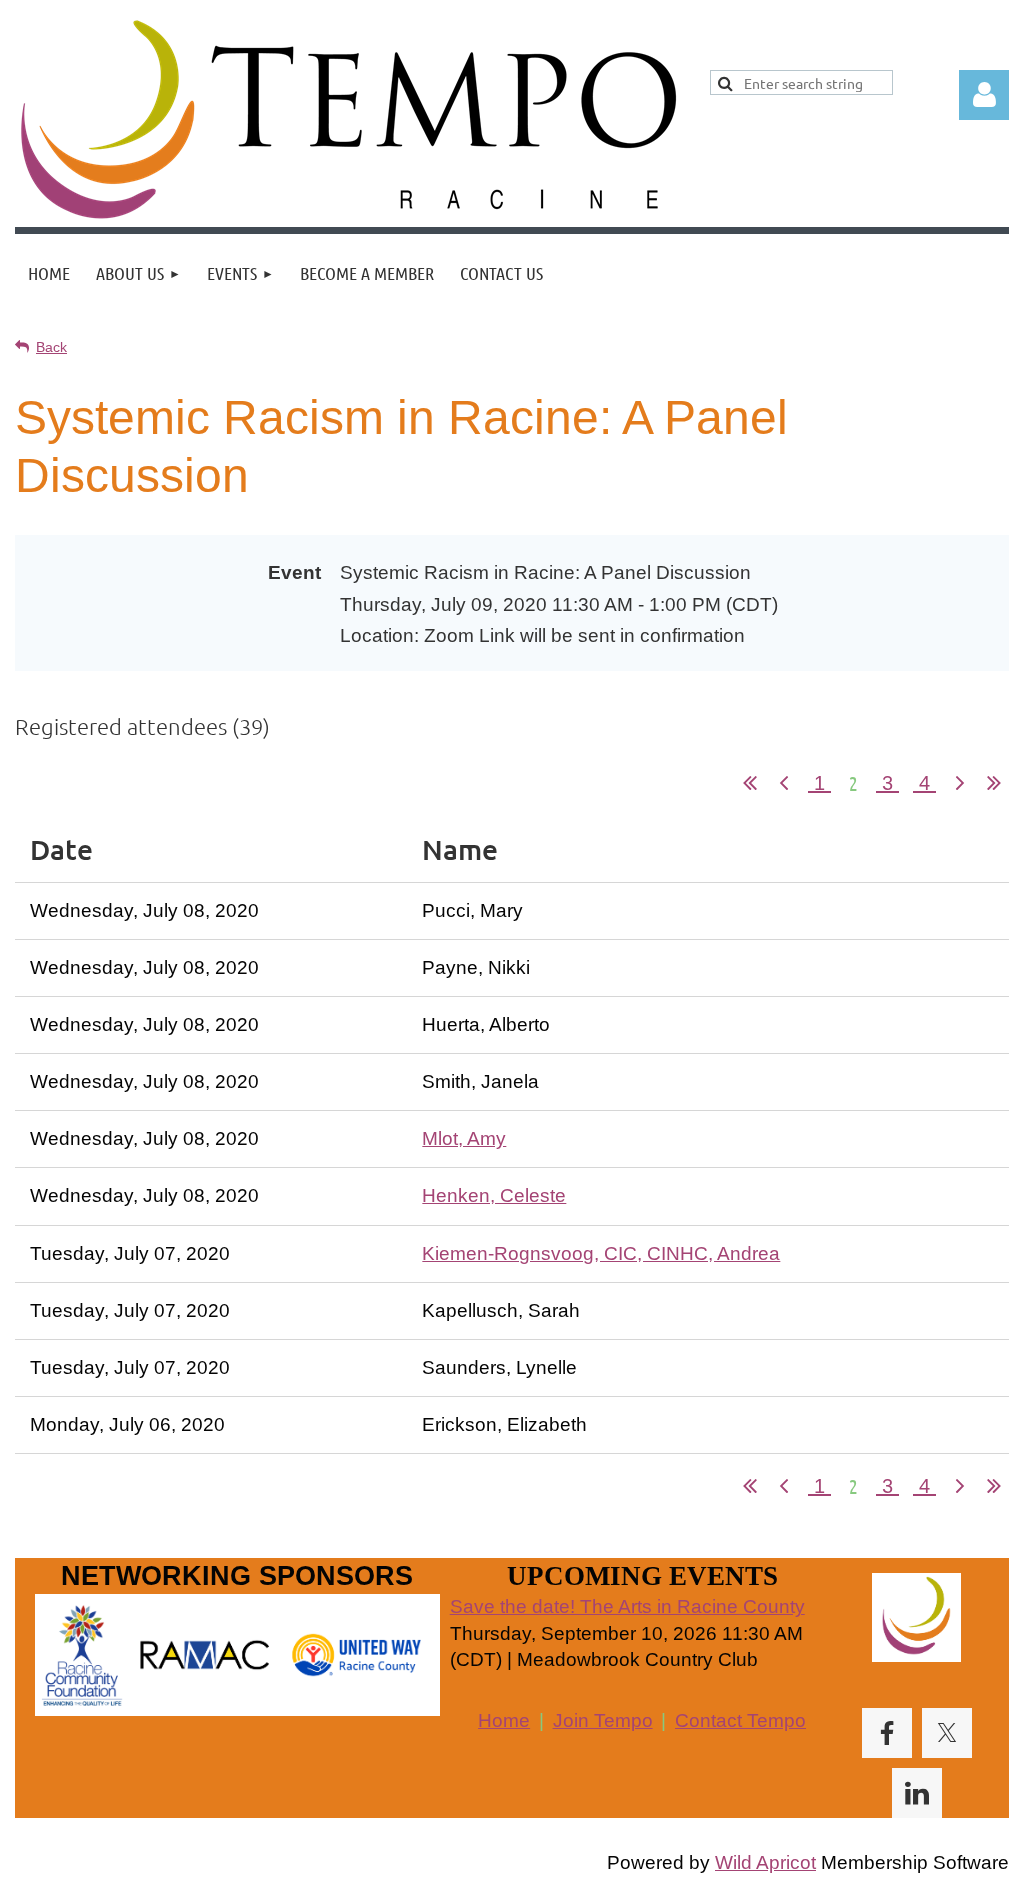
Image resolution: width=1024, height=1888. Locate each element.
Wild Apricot (765, 1862)
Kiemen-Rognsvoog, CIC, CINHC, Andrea (601, 1253)
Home (504, 1720)
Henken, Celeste (494, 1195)
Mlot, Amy (464, 1138)
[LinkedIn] (917, 1793)
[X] (947, 1733)
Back (51, 347)
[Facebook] (887, 1733)
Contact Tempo (740, 1720)
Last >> (994, 783)
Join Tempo (603, 1720)
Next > (960, 783)
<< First (750, 783)
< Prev (784, 783)
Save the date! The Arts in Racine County (627, 1606)
